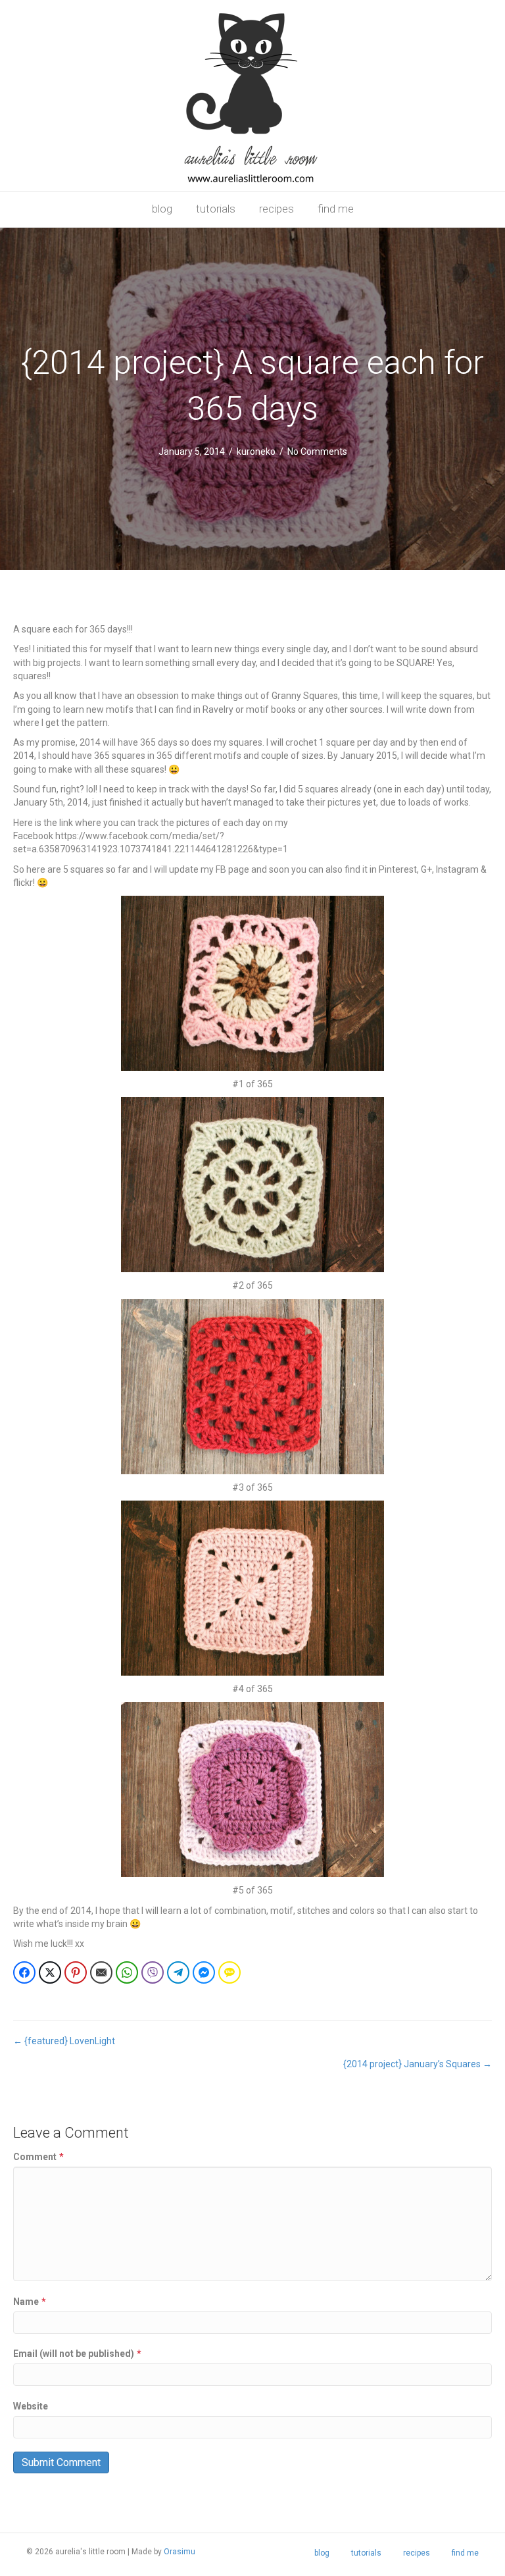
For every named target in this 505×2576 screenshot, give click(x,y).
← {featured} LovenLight (64, 2041)
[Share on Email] (101, 1972)
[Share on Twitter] (50, 1972)
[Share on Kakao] (229, 1972)
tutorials (216, 209)
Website (31, 2406)
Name (30, 2302)
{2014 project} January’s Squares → (418, 2064)
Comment (38, 2157)
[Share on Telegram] (178, 1972)
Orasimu (180, 2552)
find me (336, 209)
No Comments (317, 451)
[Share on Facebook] (24, 1972)
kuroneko (256, 451)
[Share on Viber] (153, 1972)
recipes (277, 209)
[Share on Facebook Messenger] (204, 1972)
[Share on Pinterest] (76, 1972)
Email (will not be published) (77, 2354)
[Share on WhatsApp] (127, 1972)
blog (162, 209)
